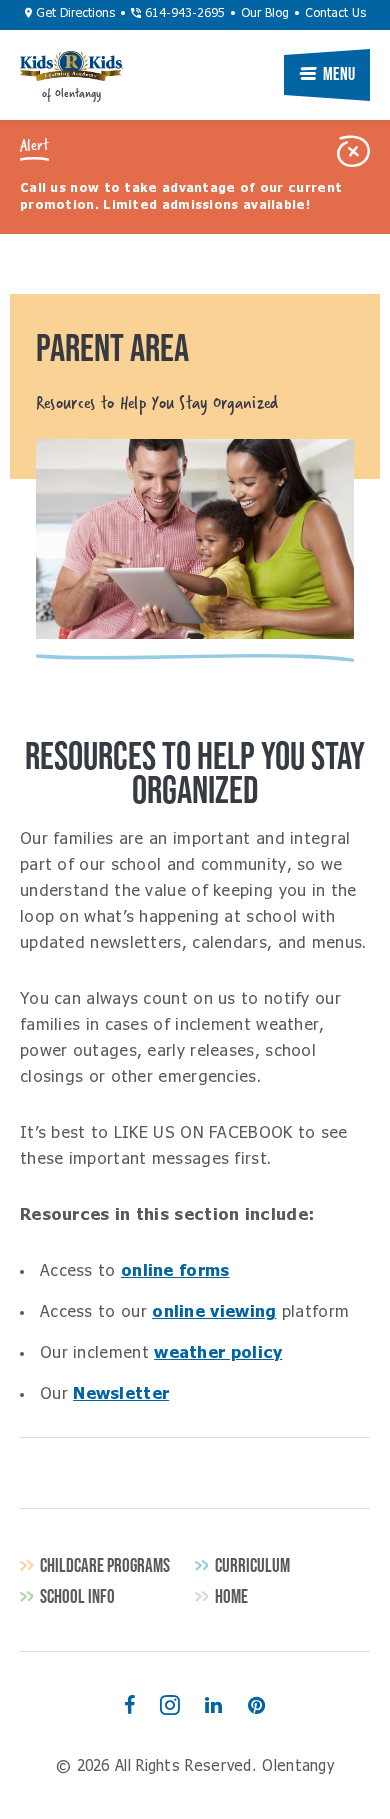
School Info (77, 1596)
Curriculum (252, 1565)
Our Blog (265, 14)
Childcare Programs (105, 1565)
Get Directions (73, 14)
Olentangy (71, 66)
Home (231, 1596)
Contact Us (335, 14)
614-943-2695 (183, 14)
